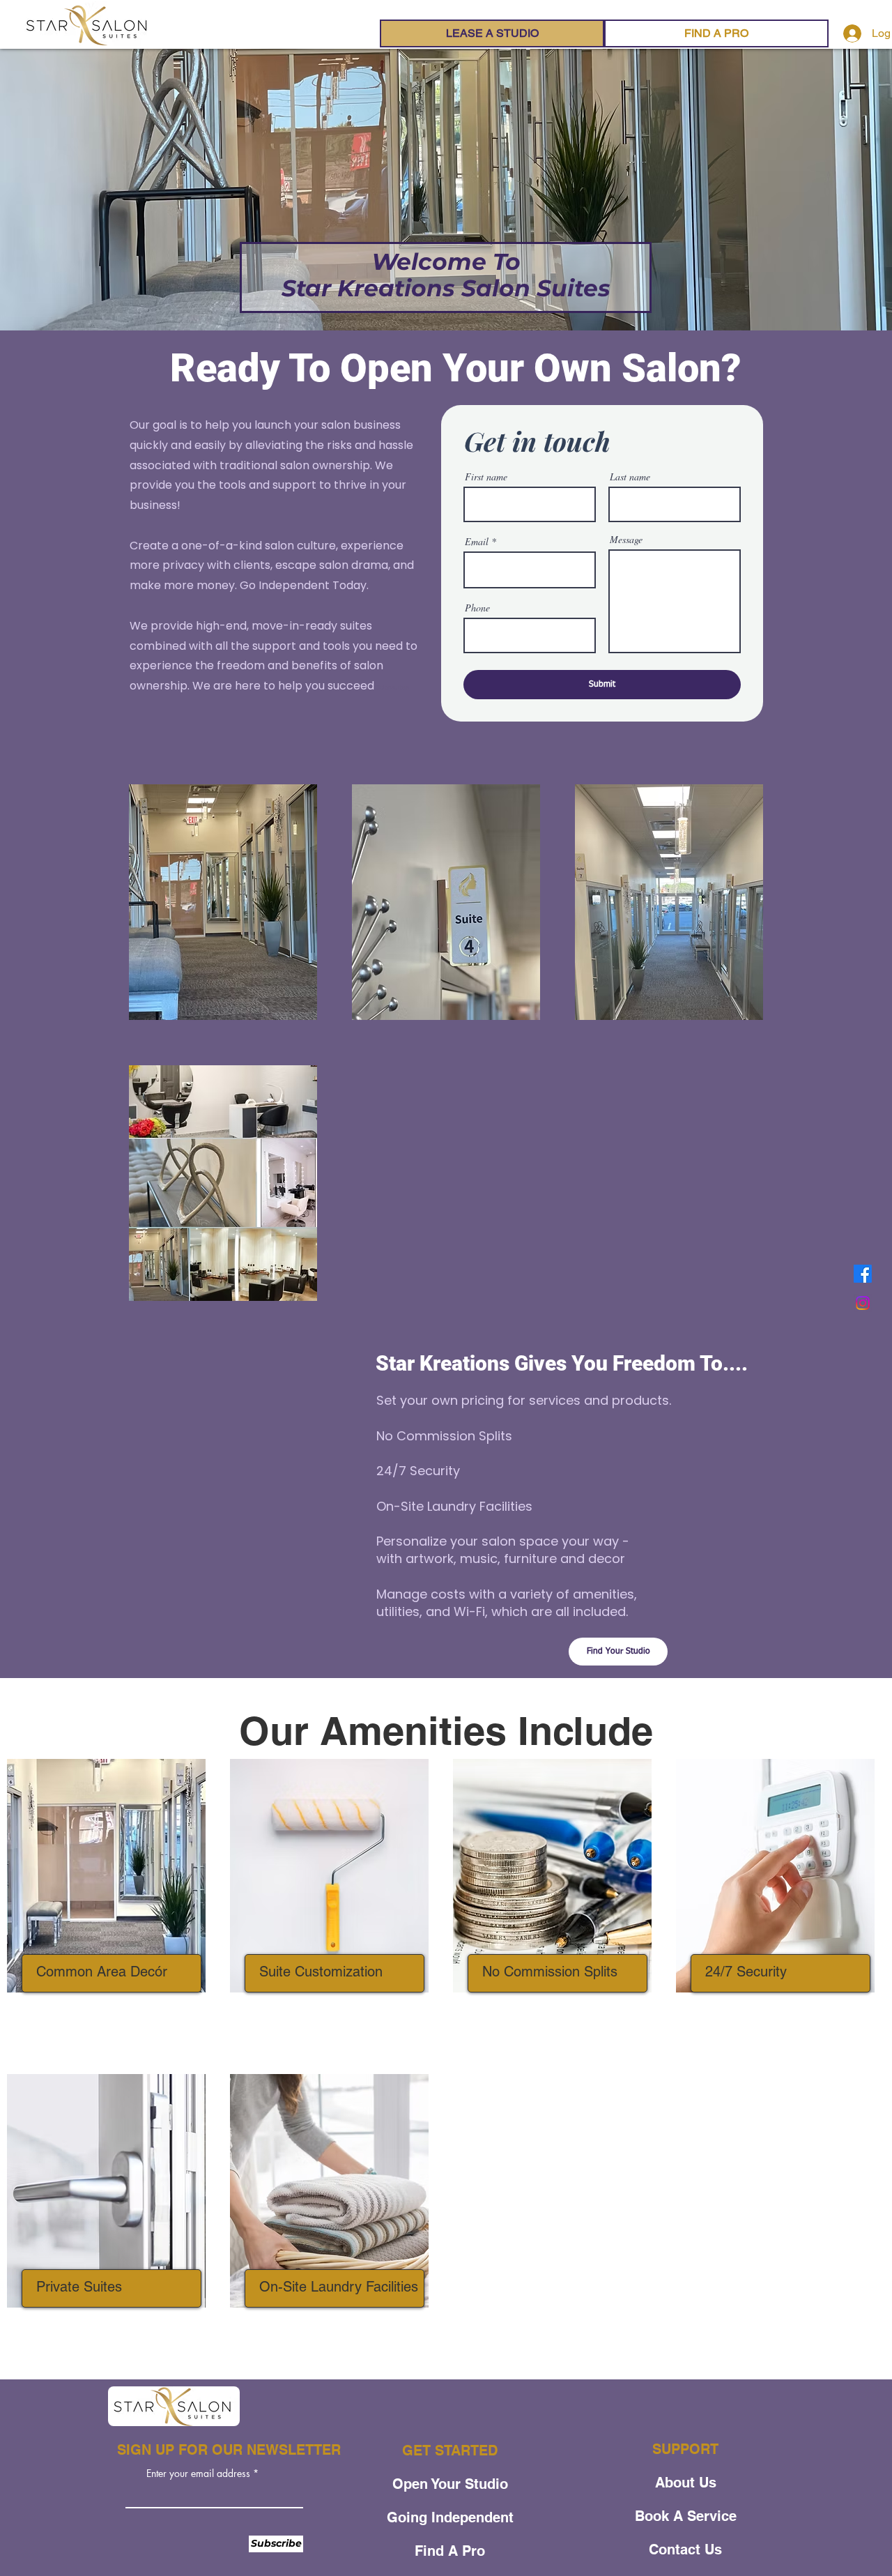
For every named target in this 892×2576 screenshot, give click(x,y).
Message (626, 540)
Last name (630, 477)
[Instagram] (863, 1303)
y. (233, 585)
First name (486, 477)
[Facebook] (863, 1274)
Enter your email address (198, 2474)
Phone (477, 608)
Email (477, 542)
